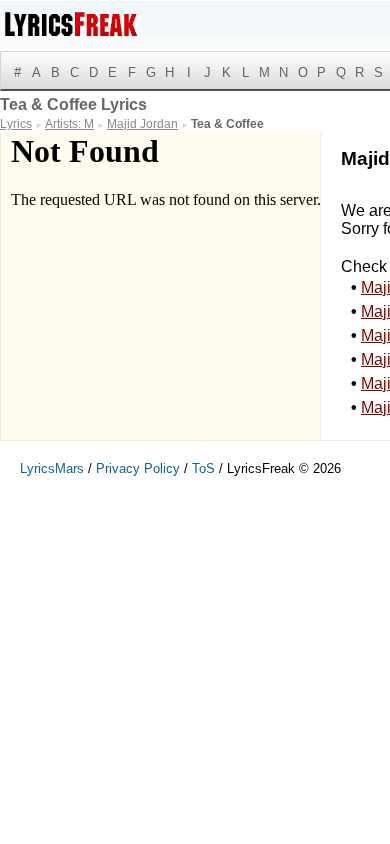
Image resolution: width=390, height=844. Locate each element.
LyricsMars (52, 468)
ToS (203, 468)
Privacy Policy (138, 468)
